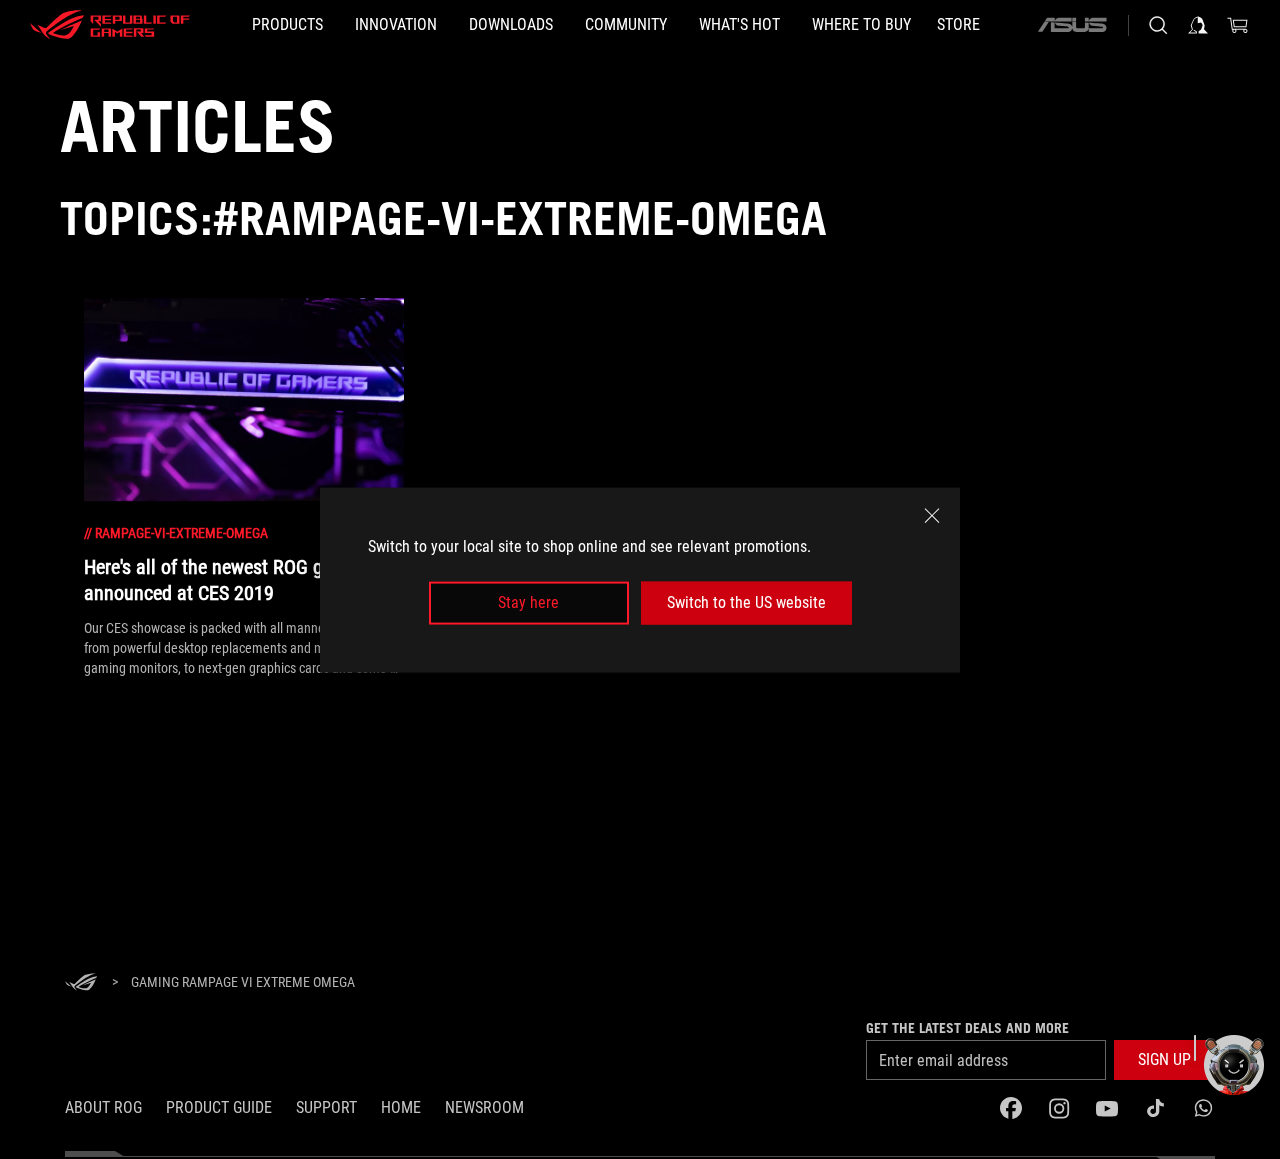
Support (326, 1107)
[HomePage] (81, 983)
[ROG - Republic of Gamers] (110, 25)
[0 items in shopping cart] (1238, 25)
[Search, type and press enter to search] (1158, 25)
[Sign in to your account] (1198, 25)
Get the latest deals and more (967, 1028)
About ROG (103, 1107)
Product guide (219, 1107)
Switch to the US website (746, 602)
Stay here (528, 602)
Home (401, 1107)
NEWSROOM (484, 1107)
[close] (932, 515)
